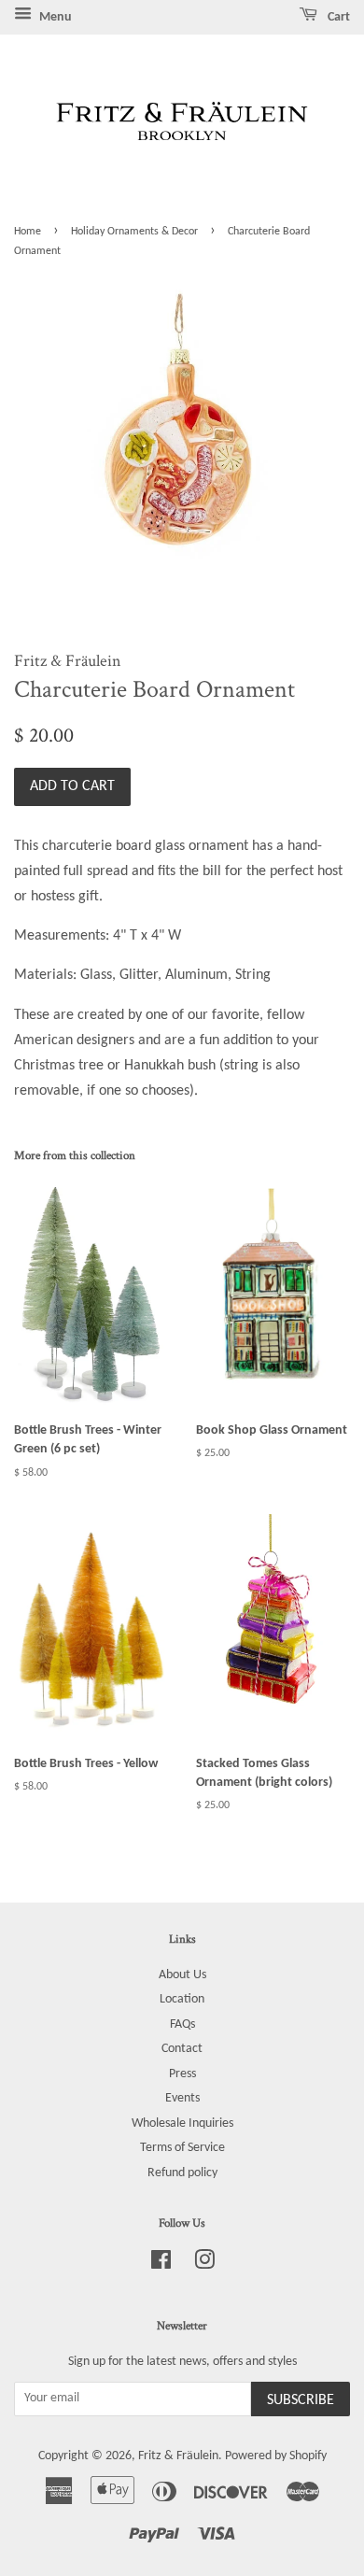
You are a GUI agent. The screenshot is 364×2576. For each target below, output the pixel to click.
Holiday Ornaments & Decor (134, 232)
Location (182, 1999)
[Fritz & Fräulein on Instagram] (204, 2265)
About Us (182, 1975)
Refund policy (182, 2173)
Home (28, 232)
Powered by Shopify (276, 2456)
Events (182, 2098)
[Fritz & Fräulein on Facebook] (161, 2265)
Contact (182, 2049)
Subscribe (301, 2400)
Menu (54, 17)
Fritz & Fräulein (178, 2456)
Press (182, 2074)
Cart (337, 17)
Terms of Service (182, 2148)
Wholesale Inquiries (182, 2123)
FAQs (182, 2024)
